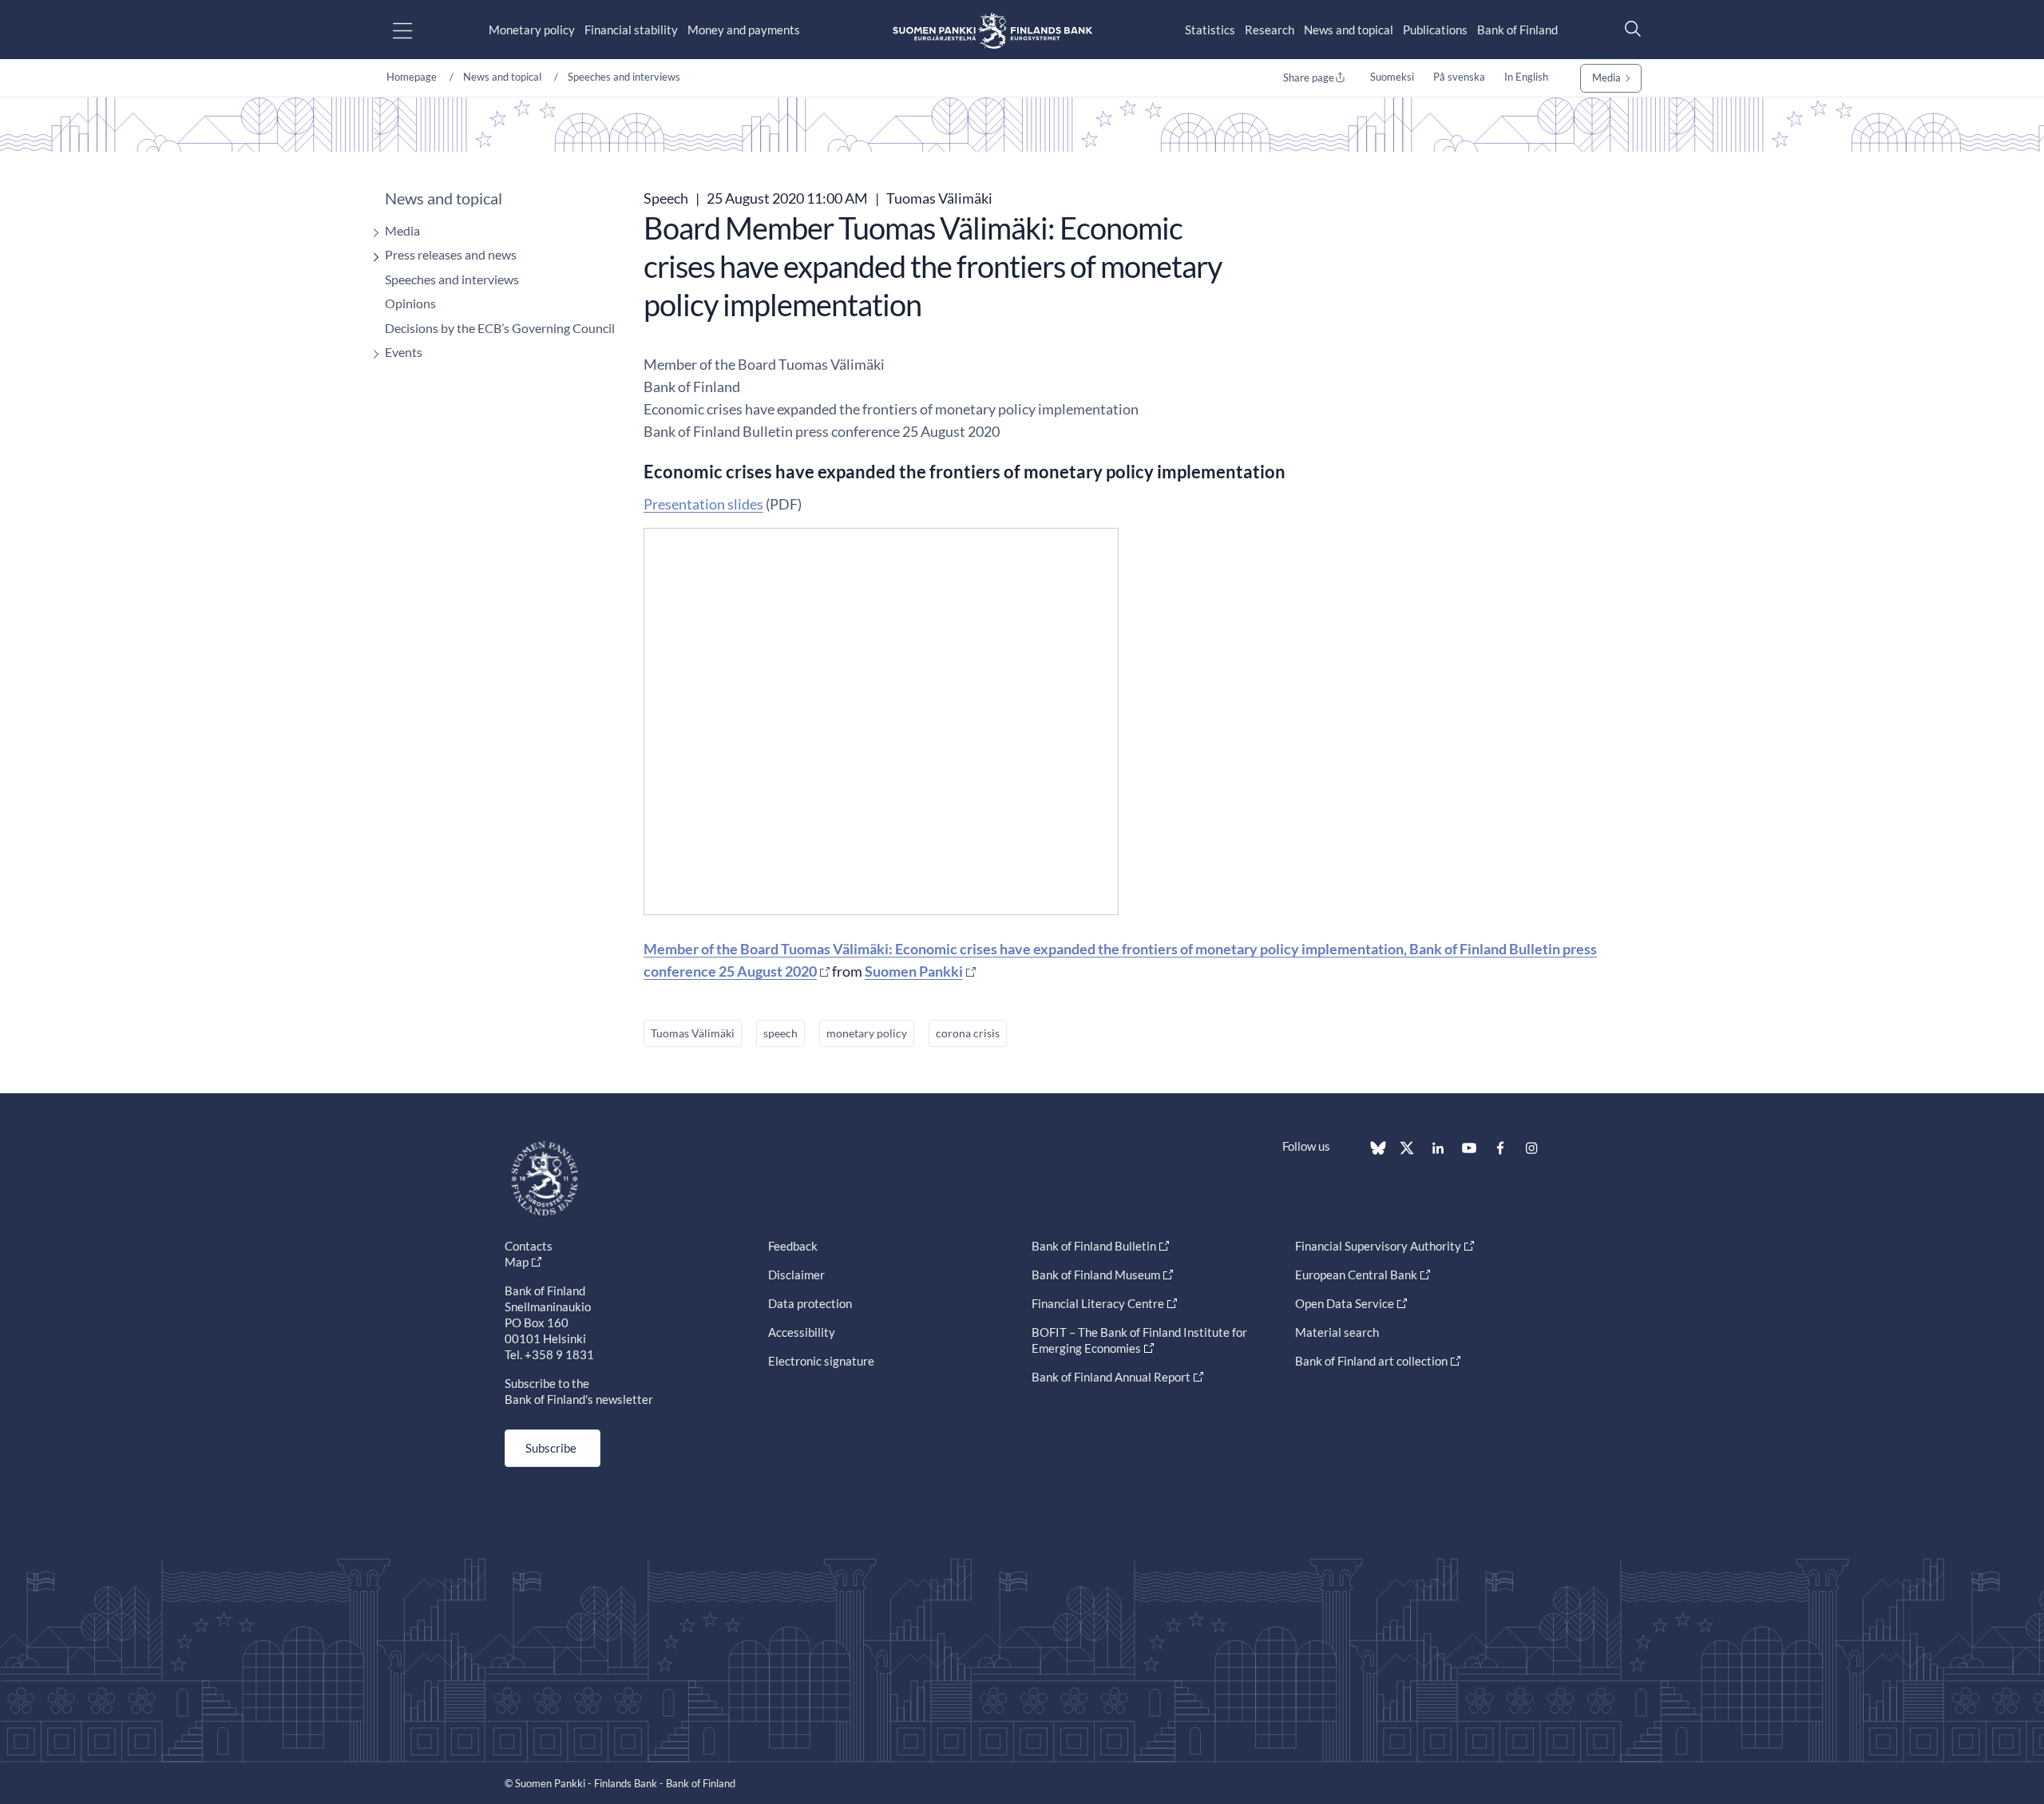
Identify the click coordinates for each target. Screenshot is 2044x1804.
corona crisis (968, 1033)
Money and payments (744, 30)
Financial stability (631, 30)
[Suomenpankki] (992, 30)
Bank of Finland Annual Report (1111, 1377)
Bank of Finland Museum (1096, 1275)
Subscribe (551, 1448)
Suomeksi (1392, 77)
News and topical (1349, 30)
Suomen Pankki (914, 971)
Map (517, 1262)
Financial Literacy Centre (1098, 1303)
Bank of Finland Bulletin (1094, 1246)
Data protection (810, 1303)
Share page (1309, 77)
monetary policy (867, 1033)
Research (1270, 30)
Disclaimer (796, 1275)
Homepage (412, 77)
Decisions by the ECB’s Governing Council (500, 328)
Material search (1337, 1332)
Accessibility (802, 1332)
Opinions (410, 303)
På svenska (1459, 77)
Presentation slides (703, 504)
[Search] (1629, 28)
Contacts (529, 1246)
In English (1526, 77)
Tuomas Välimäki (693, 1033)
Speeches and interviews (624, 77)
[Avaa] (372, 233)
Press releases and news (451, 254)
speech (780, 1033)
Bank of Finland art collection (1371, 1361)
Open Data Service (1345, 1303)
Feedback (793, 1246)
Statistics (1210, 30)
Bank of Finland (1517, 30)
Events (404, 352)
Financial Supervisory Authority (1378, 1246)
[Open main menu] (416, 30)
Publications (1435, 30)
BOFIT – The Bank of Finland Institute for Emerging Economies (1139, 1340)
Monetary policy (532, 30)
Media (1606, 77)
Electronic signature (821, 1361)
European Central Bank (1356, 1275)
